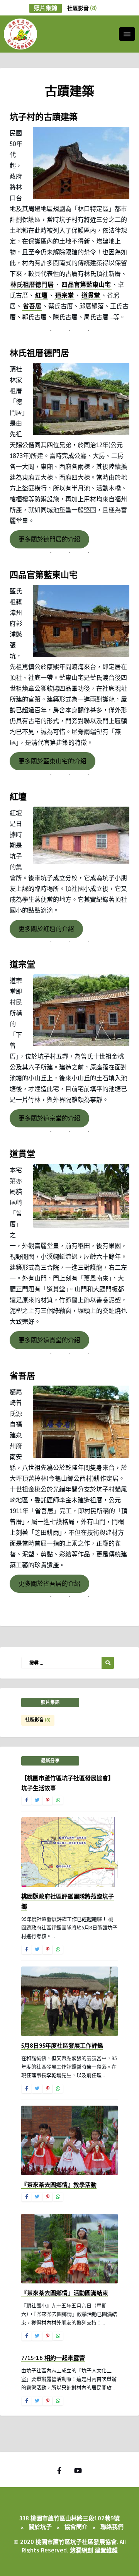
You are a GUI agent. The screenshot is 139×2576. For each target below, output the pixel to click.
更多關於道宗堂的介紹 (49, 1119)
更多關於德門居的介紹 (49, 540)
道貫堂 (91, 296)
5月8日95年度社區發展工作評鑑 (62, 2046)
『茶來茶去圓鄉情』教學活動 (59, 2185)
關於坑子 (40, 2527)
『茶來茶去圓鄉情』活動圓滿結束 (65, 2293)
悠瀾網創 (81, 2550)
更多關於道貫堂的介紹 (49, 1340)
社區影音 (82, 8)
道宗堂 (64, 296)
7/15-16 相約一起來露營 (53, 2358)
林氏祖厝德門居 (32, 285)
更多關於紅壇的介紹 (46, 929)
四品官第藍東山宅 (86, 285)
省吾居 (32, 306)
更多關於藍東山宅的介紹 (53, 761)
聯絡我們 (112, 2527)
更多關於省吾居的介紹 (49, 1584)
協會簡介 (76, 2527)
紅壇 (41, 296)
